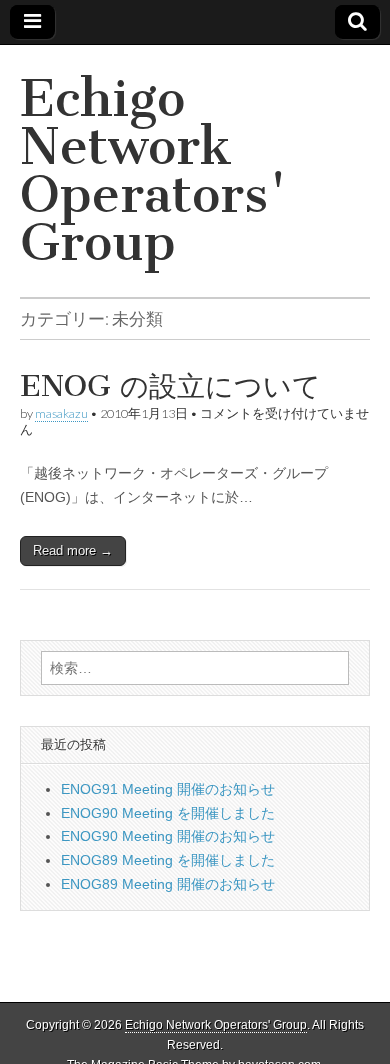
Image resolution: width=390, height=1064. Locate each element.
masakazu (61, 413)
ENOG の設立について (170, 386)
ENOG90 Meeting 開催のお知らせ (168, 836)
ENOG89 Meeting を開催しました (168, 860)
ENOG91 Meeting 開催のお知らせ (168, 789)
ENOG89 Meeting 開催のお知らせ (168, 884)
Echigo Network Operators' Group (154, 170)
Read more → (73, 550)
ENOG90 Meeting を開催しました (168, 813)
